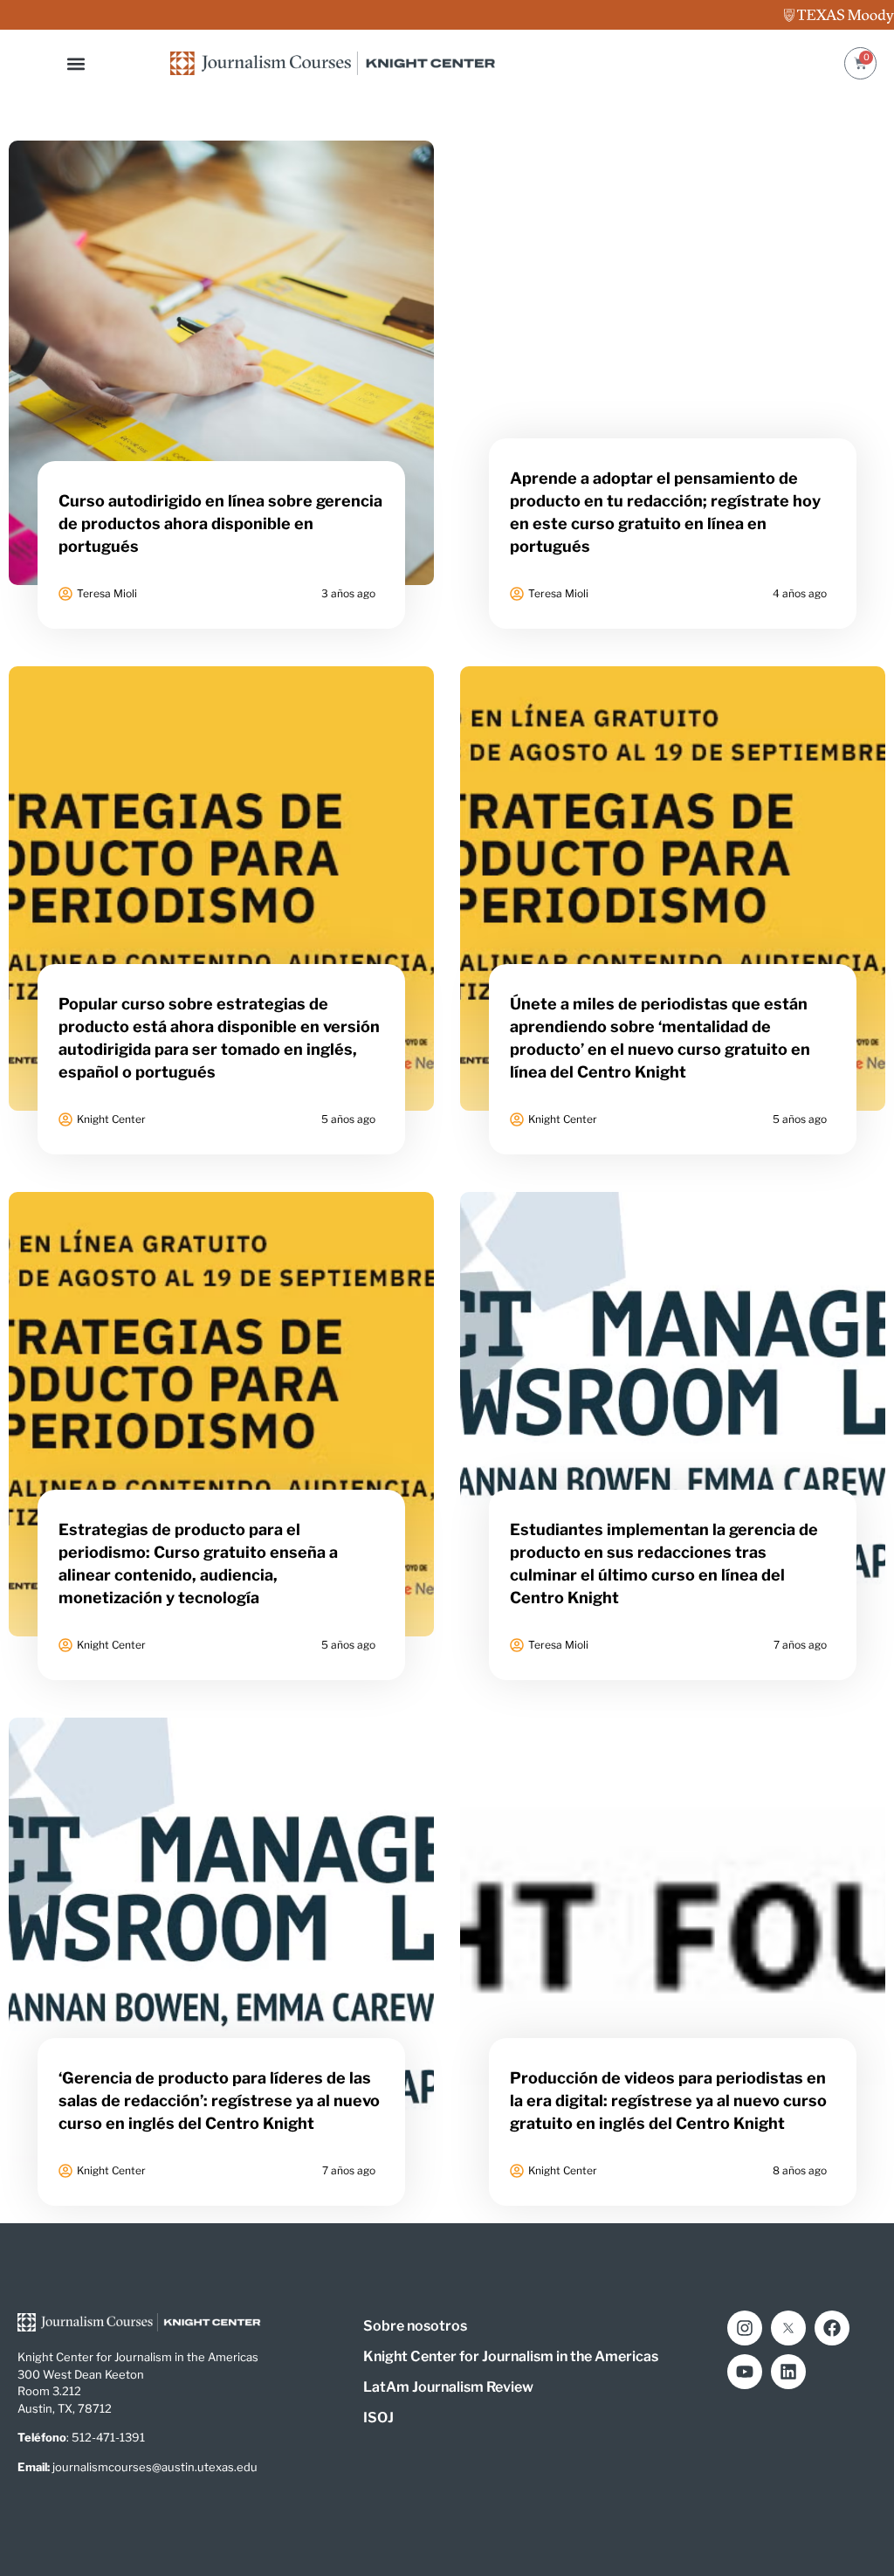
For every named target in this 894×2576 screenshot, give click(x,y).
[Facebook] (832, 2328)
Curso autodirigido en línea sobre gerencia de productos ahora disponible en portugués (220, 523)
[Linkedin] (788, 2372)
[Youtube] (745, 2372)
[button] (76, 63)
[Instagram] (745, 2328)
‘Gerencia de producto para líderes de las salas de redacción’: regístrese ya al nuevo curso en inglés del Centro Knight (219, 2101)
